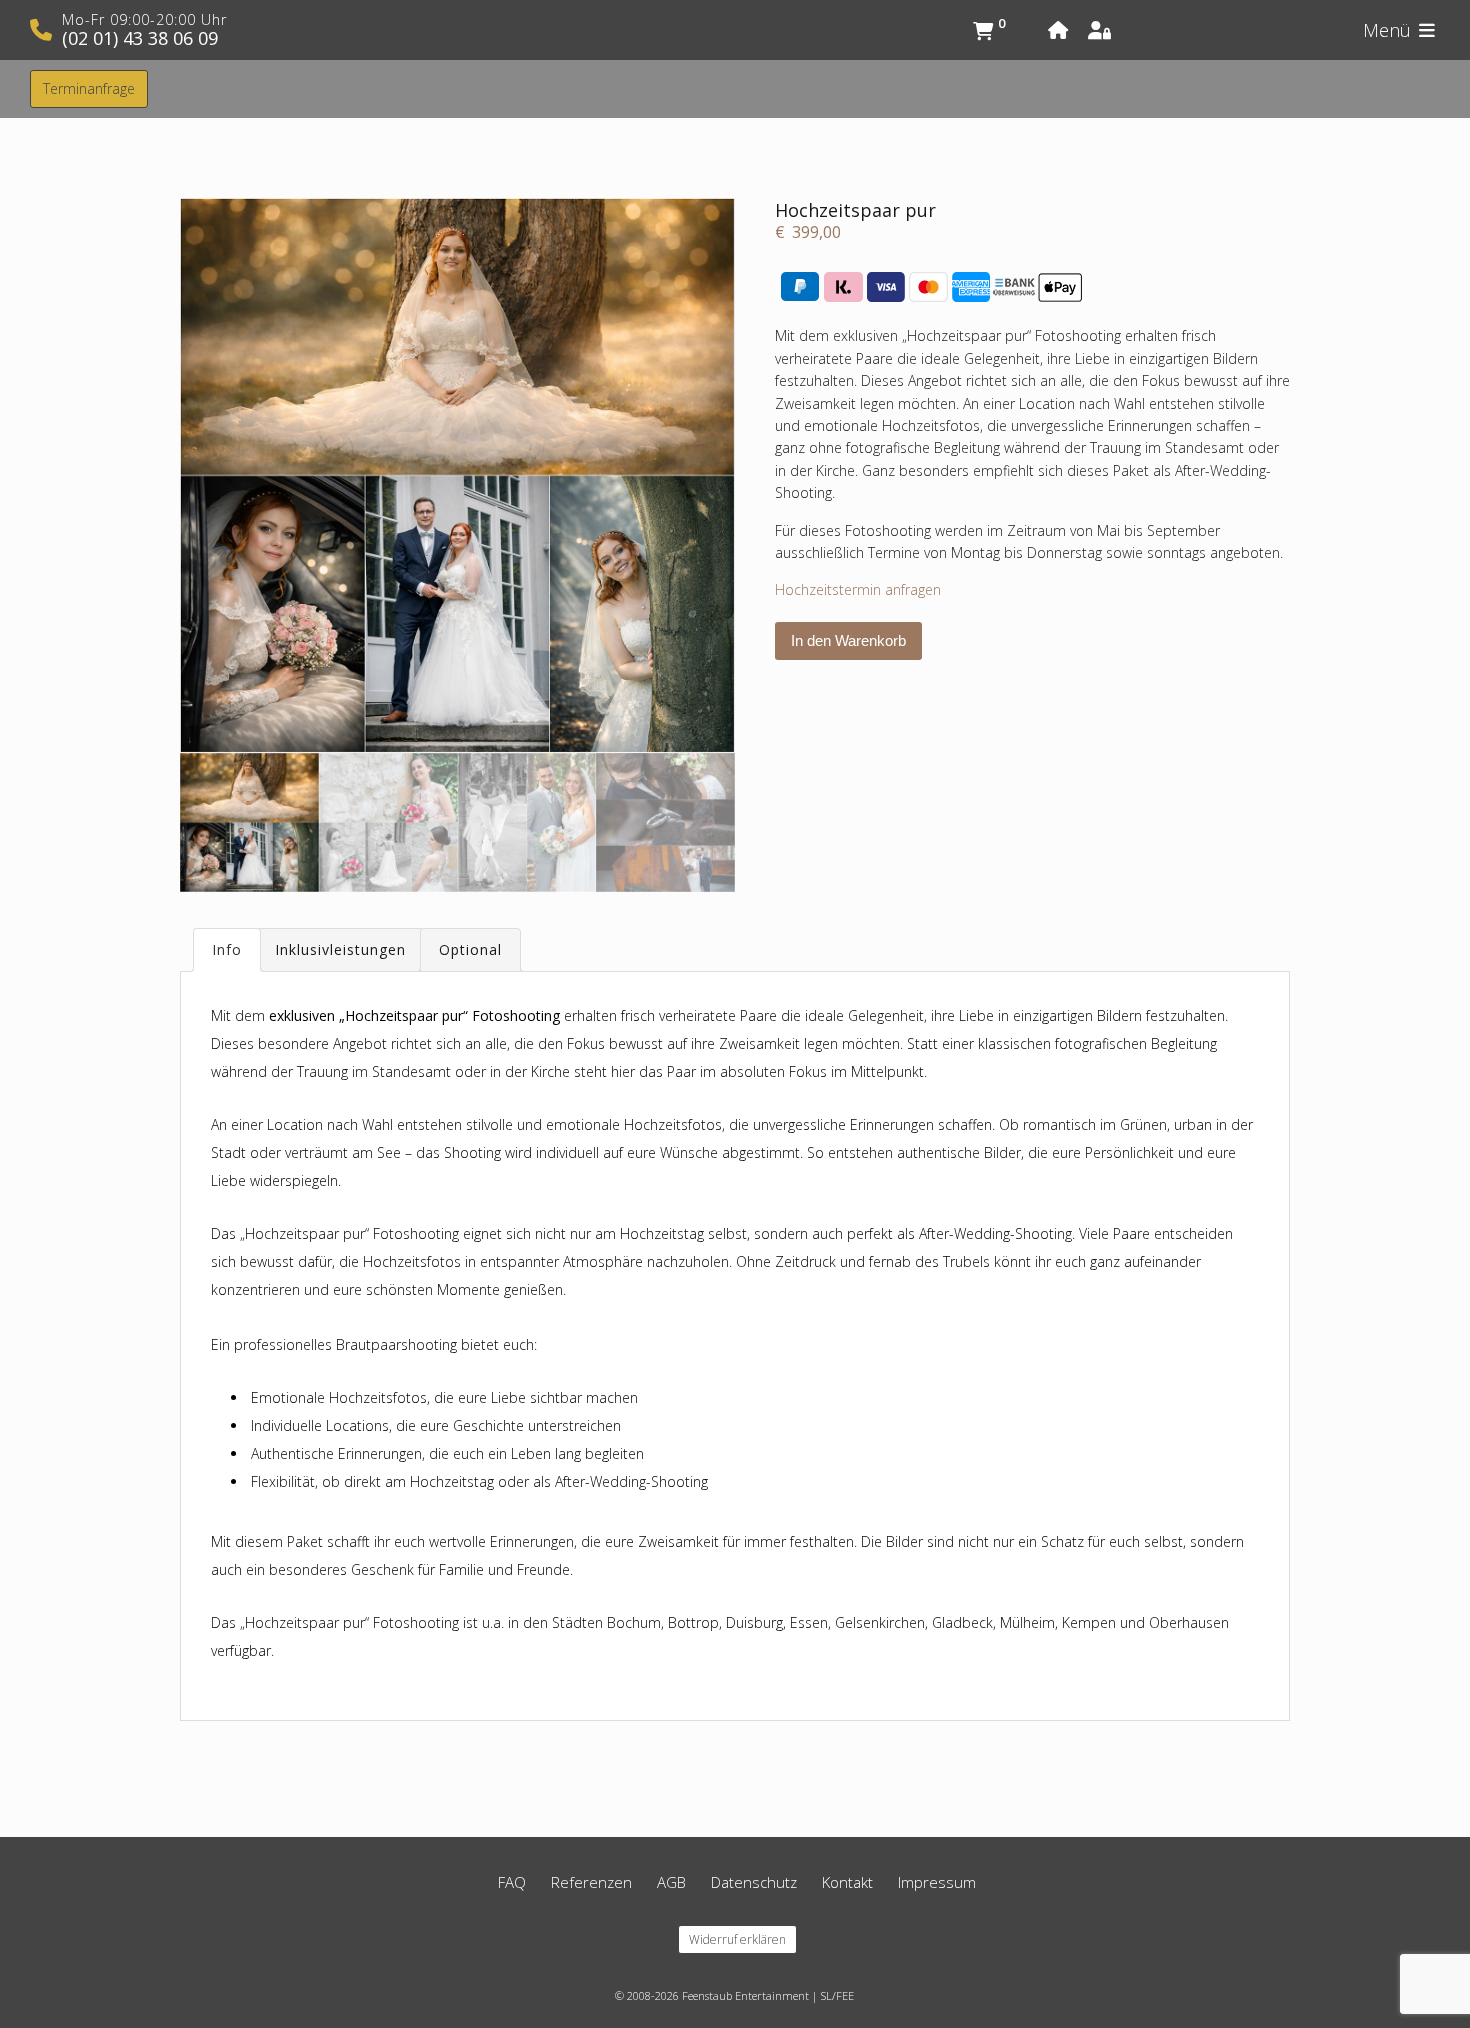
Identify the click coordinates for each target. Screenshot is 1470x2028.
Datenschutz (754, 1882)
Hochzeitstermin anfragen (858, 589)
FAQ (512, 1882)
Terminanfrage (89, 88)
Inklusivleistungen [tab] (340, 949)
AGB (671, 1882)
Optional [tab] (470, 949)
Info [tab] (227, 949)
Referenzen (591, 1882)
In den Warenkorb (848, 640)
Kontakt (847, 1882)
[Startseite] (1068, 30)
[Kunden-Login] (1107, 30)
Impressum (937, 1882)
